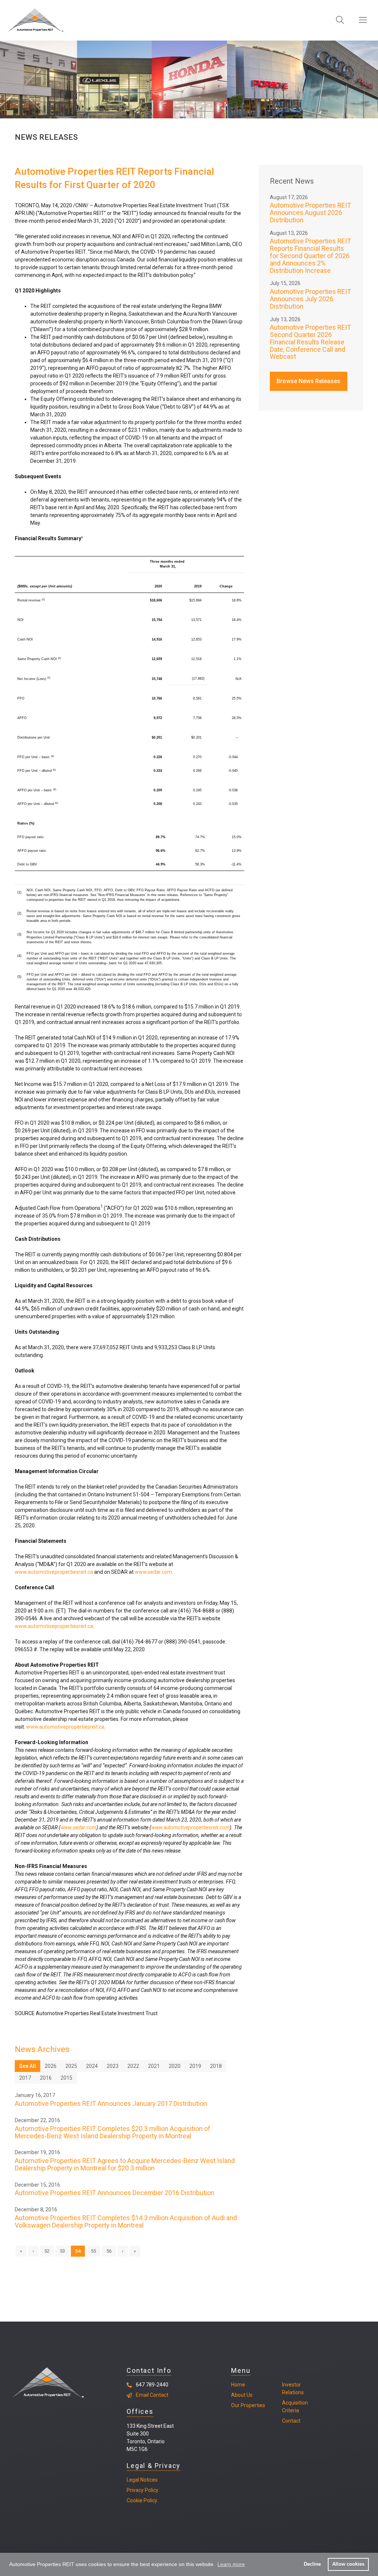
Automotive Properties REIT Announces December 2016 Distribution (115, 2193)
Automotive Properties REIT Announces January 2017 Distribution (111, 2103)
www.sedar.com (153, 1572)
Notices (148, 2480)
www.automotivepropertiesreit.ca (54, 1572)
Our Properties (248, 2405)
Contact (291, 2421)
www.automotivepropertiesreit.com (190, 1827)
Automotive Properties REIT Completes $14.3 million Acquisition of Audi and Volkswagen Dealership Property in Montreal (126, 2221)
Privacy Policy (142, 2490)
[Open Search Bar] (340, 20)
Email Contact (152, 2395)
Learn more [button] (231, 2564)
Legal (133, 2480)
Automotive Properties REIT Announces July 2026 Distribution (310, 299)
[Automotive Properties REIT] (36, 20)
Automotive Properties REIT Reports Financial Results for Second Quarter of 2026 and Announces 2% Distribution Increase (310, 256)
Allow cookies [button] (348, 2564)
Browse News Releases (308, 381)
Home (238, 2385)
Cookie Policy (142, 2500)
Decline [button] (312, 2564)
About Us (242, 2395)
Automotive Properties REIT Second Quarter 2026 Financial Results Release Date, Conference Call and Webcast (310, 342)
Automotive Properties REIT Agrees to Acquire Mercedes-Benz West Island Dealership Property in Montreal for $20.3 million (125, 2164)
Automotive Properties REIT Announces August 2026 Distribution (310, 213)
